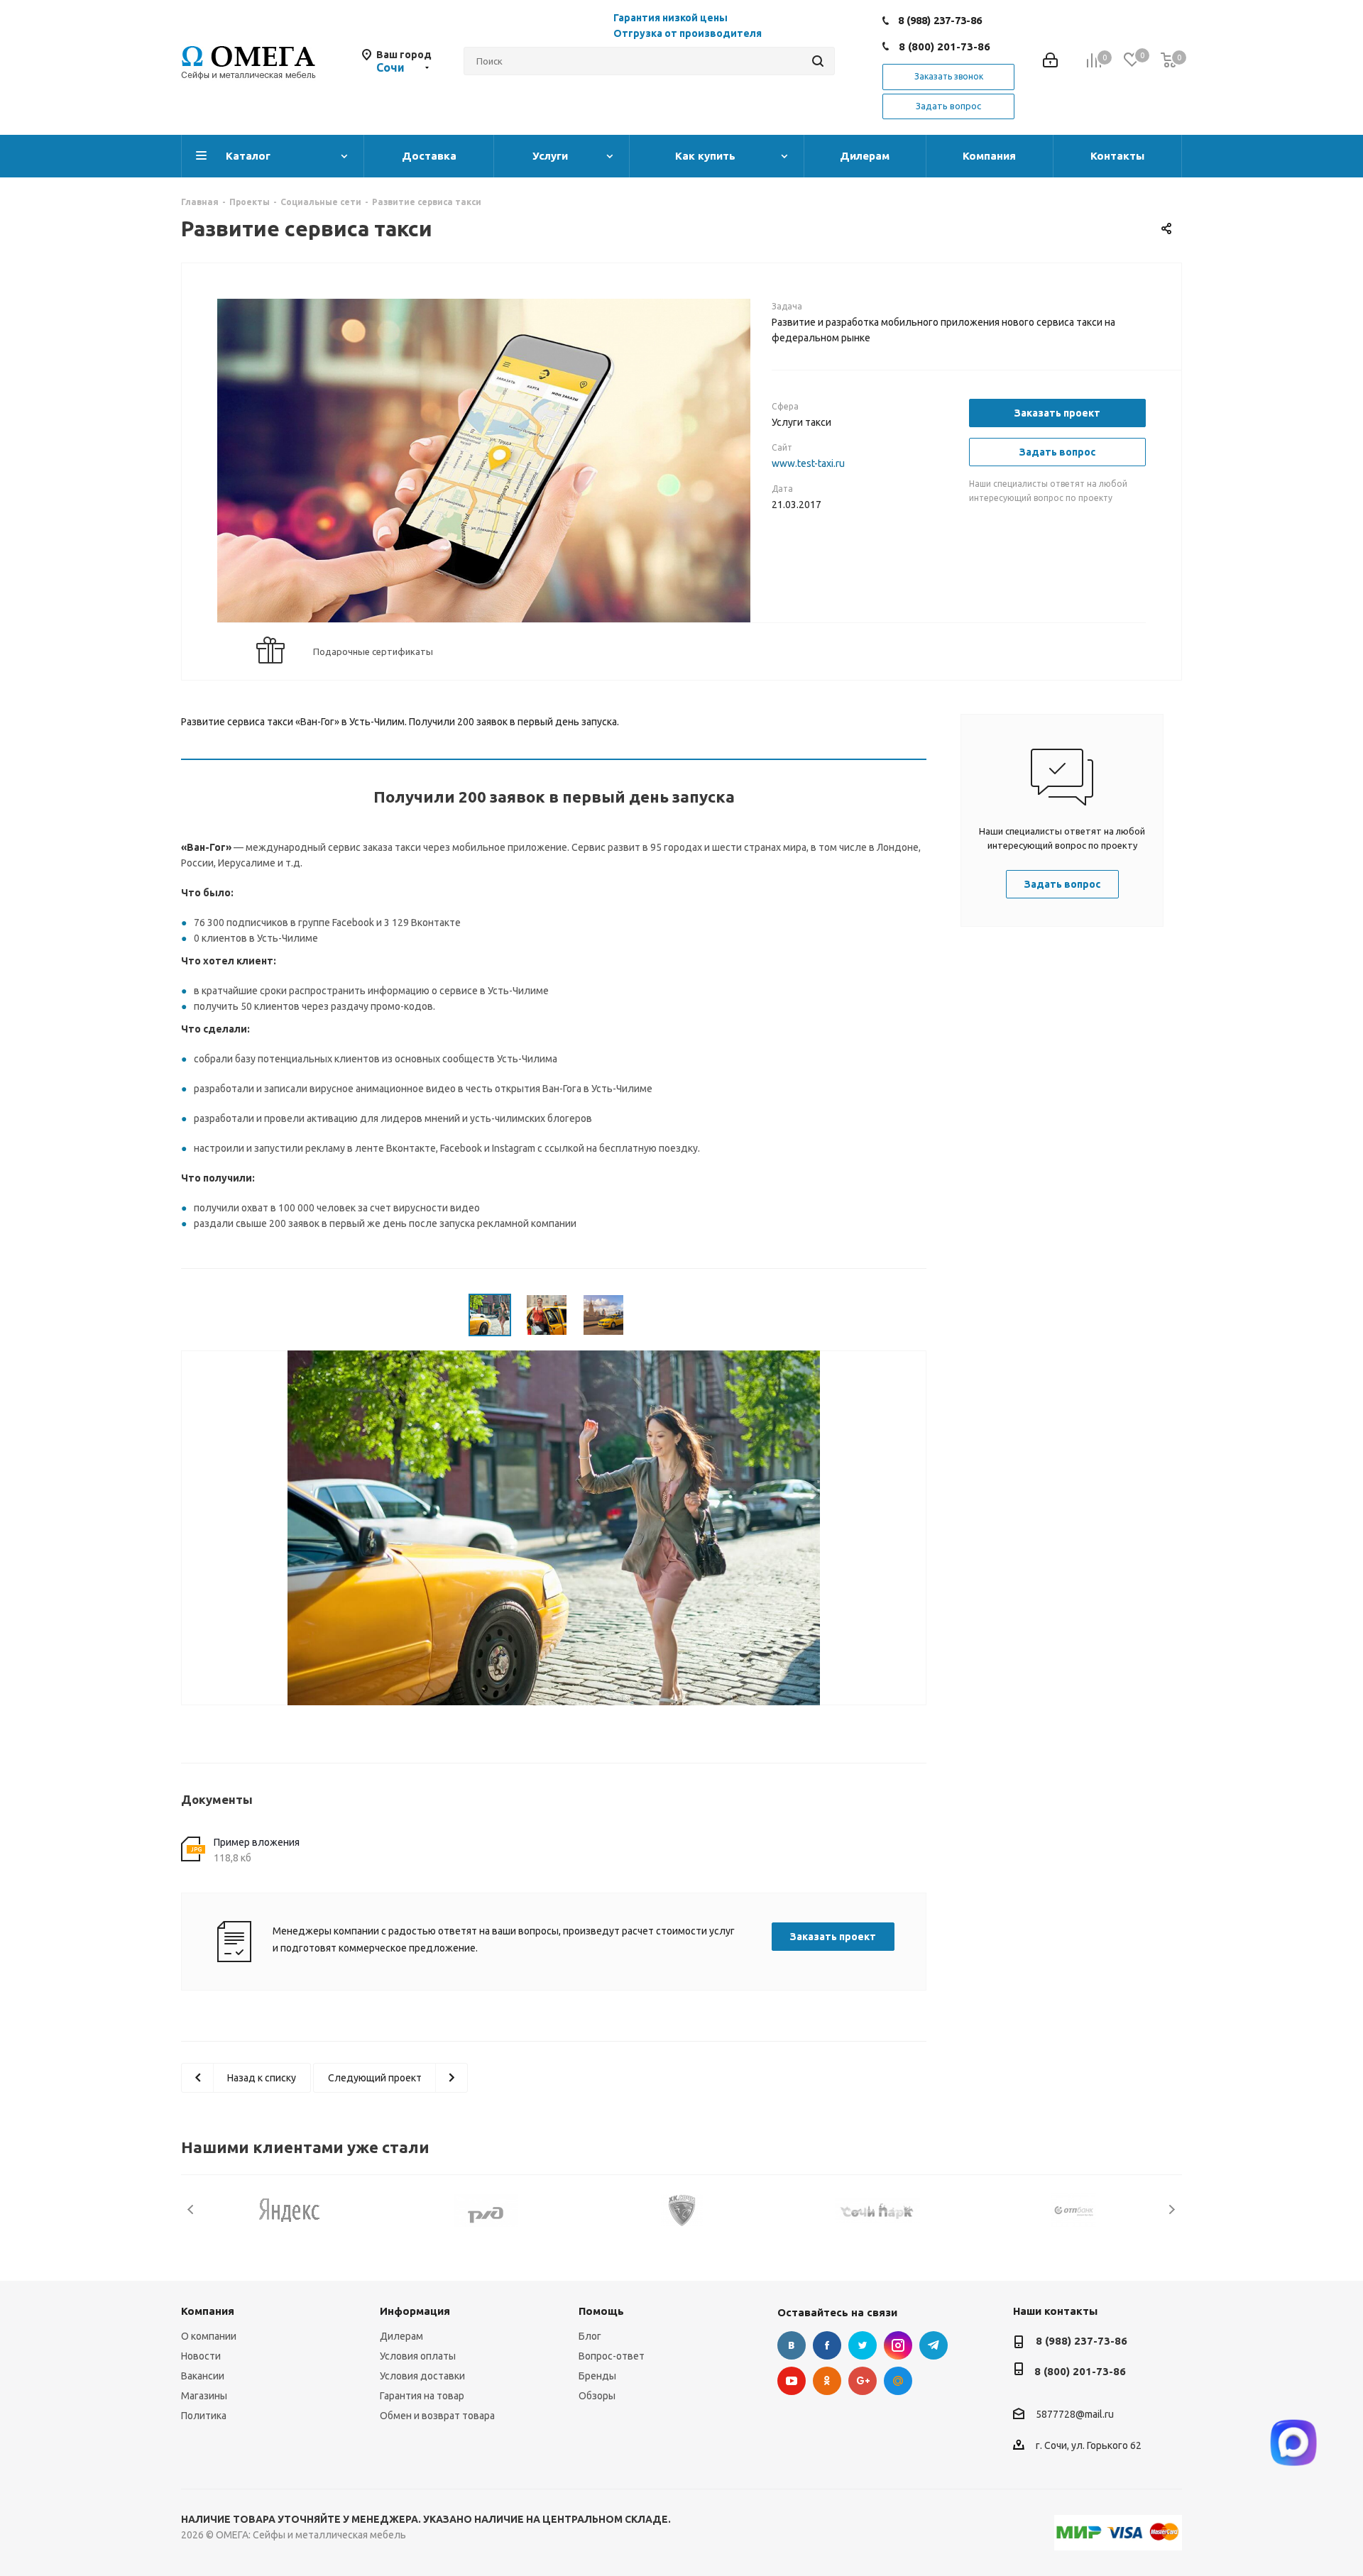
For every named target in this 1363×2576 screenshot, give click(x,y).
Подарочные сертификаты (373, 651)
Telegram (934, 2345)
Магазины (204, 2396)
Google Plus (863, 2381)
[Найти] (818, 61)
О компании (209, 2336)
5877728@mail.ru (1075, 2414)
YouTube (792, 2381)
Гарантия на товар (422, 2396)
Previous (191, 2209)
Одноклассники (827, 2381)
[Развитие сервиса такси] (484, 475)
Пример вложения (257, 1842)
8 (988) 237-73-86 (940, 20)
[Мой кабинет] (1050, 61)
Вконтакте (792, 2345)
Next (1172, 2209)
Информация (415, 2311)
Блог (590, 2336)
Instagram (898, 2345)
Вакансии (203, 2376)
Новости (201, 2356)
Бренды (597, 2376)
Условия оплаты (418, 2356)
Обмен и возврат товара (437, 2416)
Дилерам (401, 2336)
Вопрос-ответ (612, 2356)
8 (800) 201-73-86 (945, 46)
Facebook (827, 2345)
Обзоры (597, 2396)
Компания (208, 2311)
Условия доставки (422, 2376)
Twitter (863, 2345)
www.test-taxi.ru (808, 463)
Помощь (601, 2311)
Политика (204, 2416)
